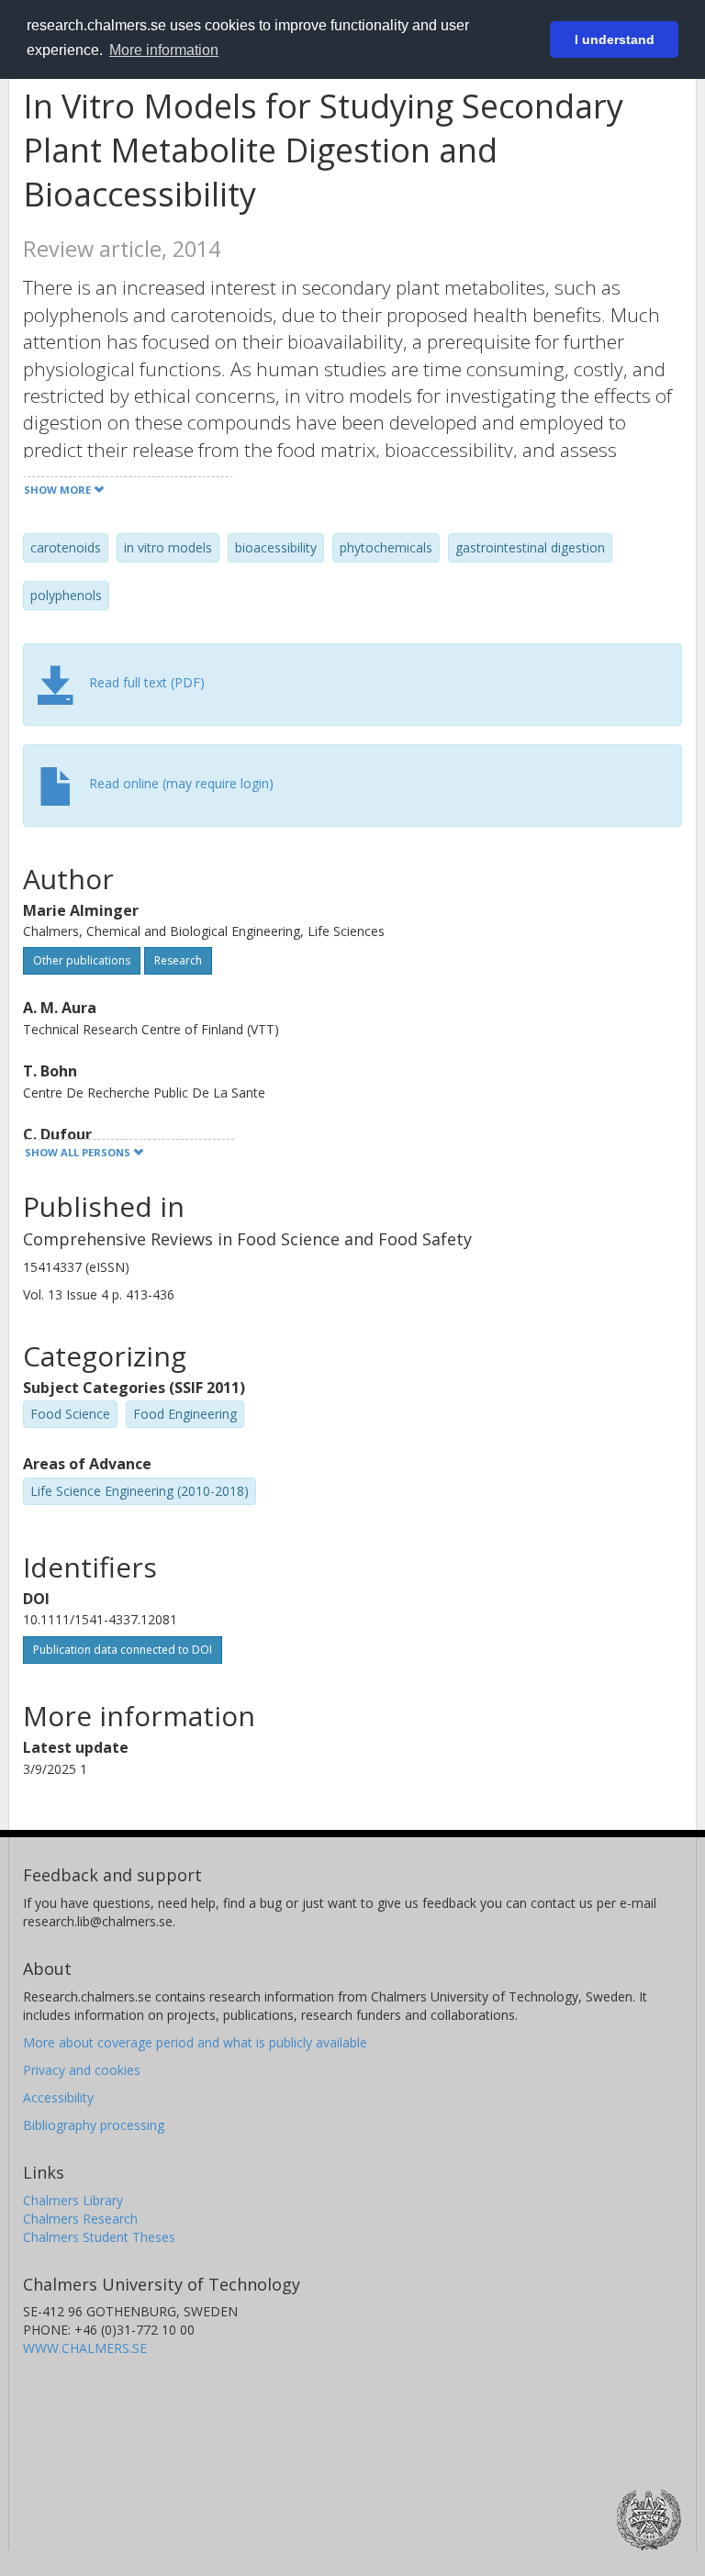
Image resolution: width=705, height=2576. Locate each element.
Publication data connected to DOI (123, 1650)
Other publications (82, 960)
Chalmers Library (73, 2200)
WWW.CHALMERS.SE (85, 2348)
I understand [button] (615, 39)
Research (178, 960)
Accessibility (58, 2097)
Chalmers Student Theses (99, 2237)
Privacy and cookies (82, 2070)
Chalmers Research (80, 2219)
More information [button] (164, 50)
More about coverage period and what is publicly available (195, 2042)
